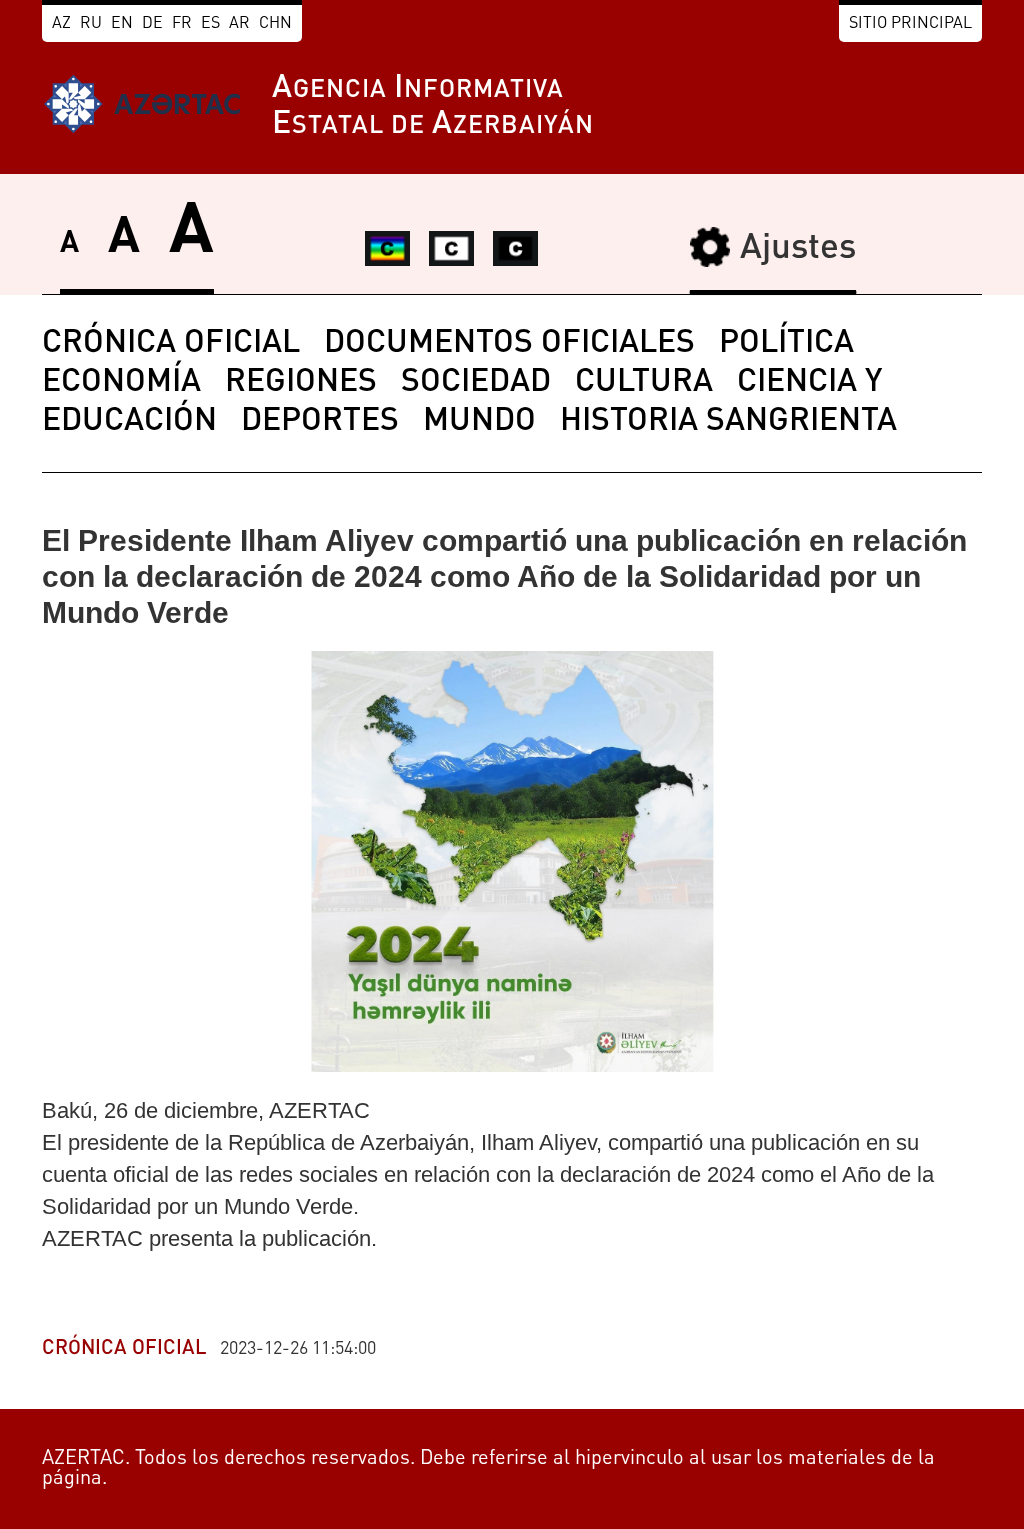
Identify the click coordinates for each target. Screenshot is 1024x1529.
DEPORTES (320, 422)
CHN (275, 24)
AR (239, 24)
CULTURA (644, 383)
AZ (61, 24)
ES (210, 24)
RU (91, 24)
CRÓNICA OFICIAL (171, 344)
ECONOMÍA (121, 383)
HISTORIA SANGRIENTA (728, 422)
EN (122, 24)
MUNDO (479, 422)
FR (182, 24)
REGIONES (301, 383)
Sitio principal (910, 24)
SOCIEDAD (476, 383)
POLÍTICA (786, 344)
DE (152, 24)
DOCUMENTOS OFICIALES (509, 344)
